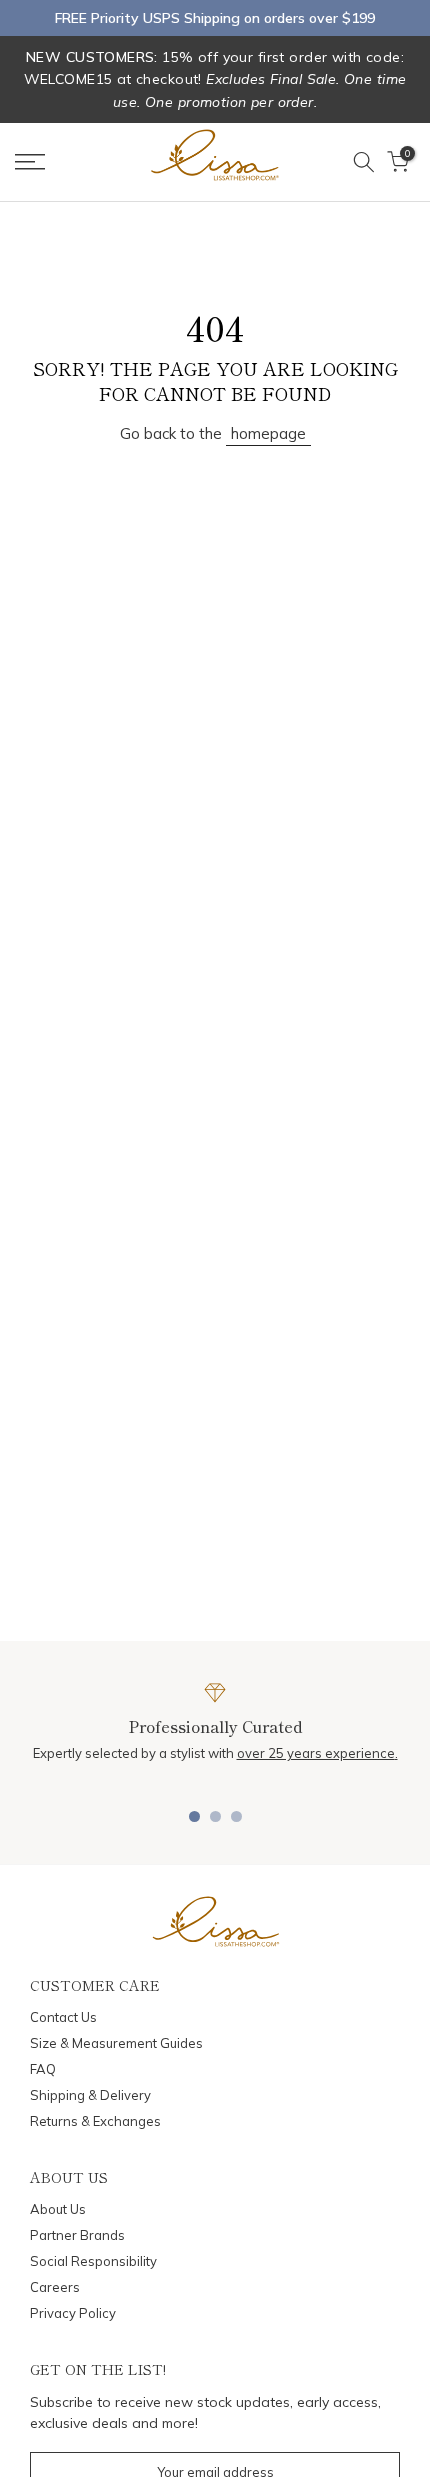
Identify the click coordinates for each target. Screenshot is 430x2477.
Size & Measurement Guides (116, 2043)
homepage (268, 433)
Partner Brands (77, 2235)
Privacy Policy (73, 2313)
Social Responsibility (93, 2261)
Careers (55, 2287)
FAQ (43, 2069)
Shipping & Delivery (90, 2095)
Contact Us (63, 2017)
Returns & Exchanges (95, 2121)
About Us (58, 2209)
